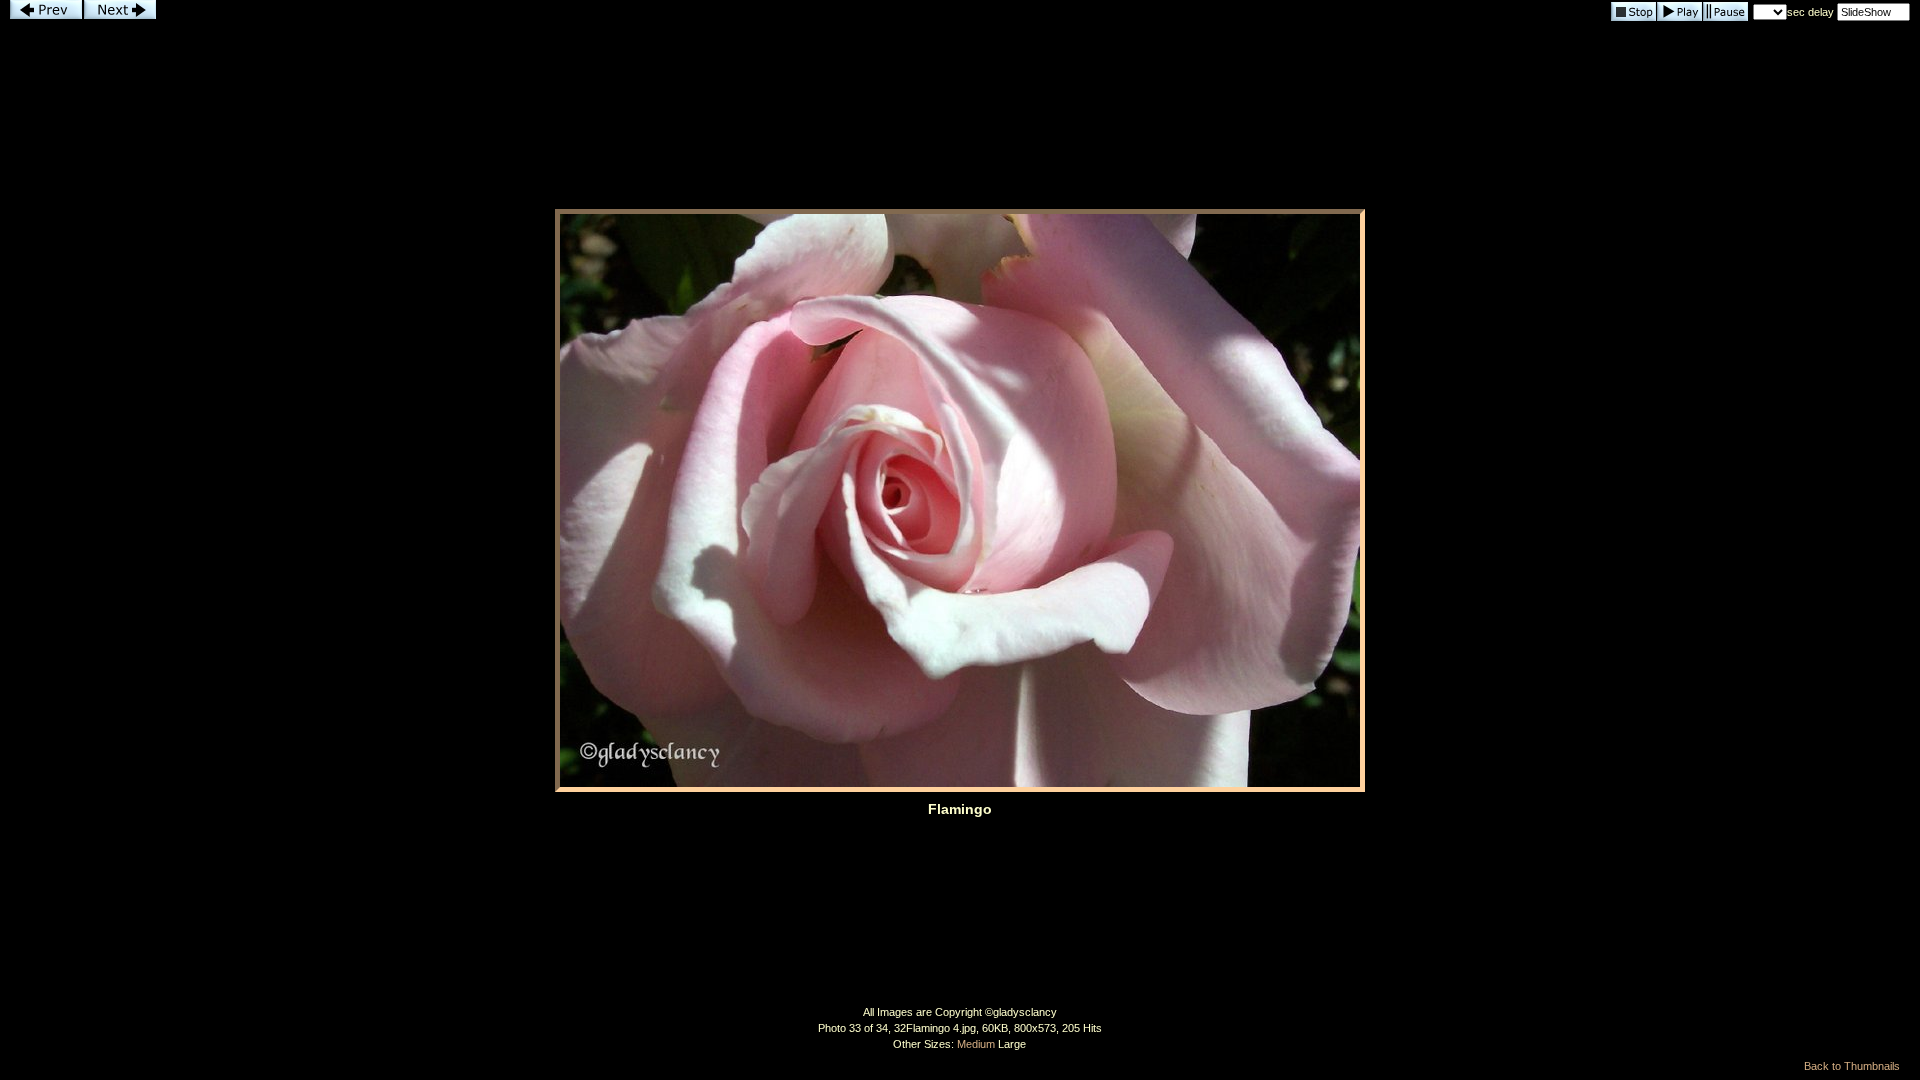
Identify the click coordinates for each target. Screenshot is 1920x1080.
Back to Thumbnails (1852, 1066)
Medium (976, 1044)
